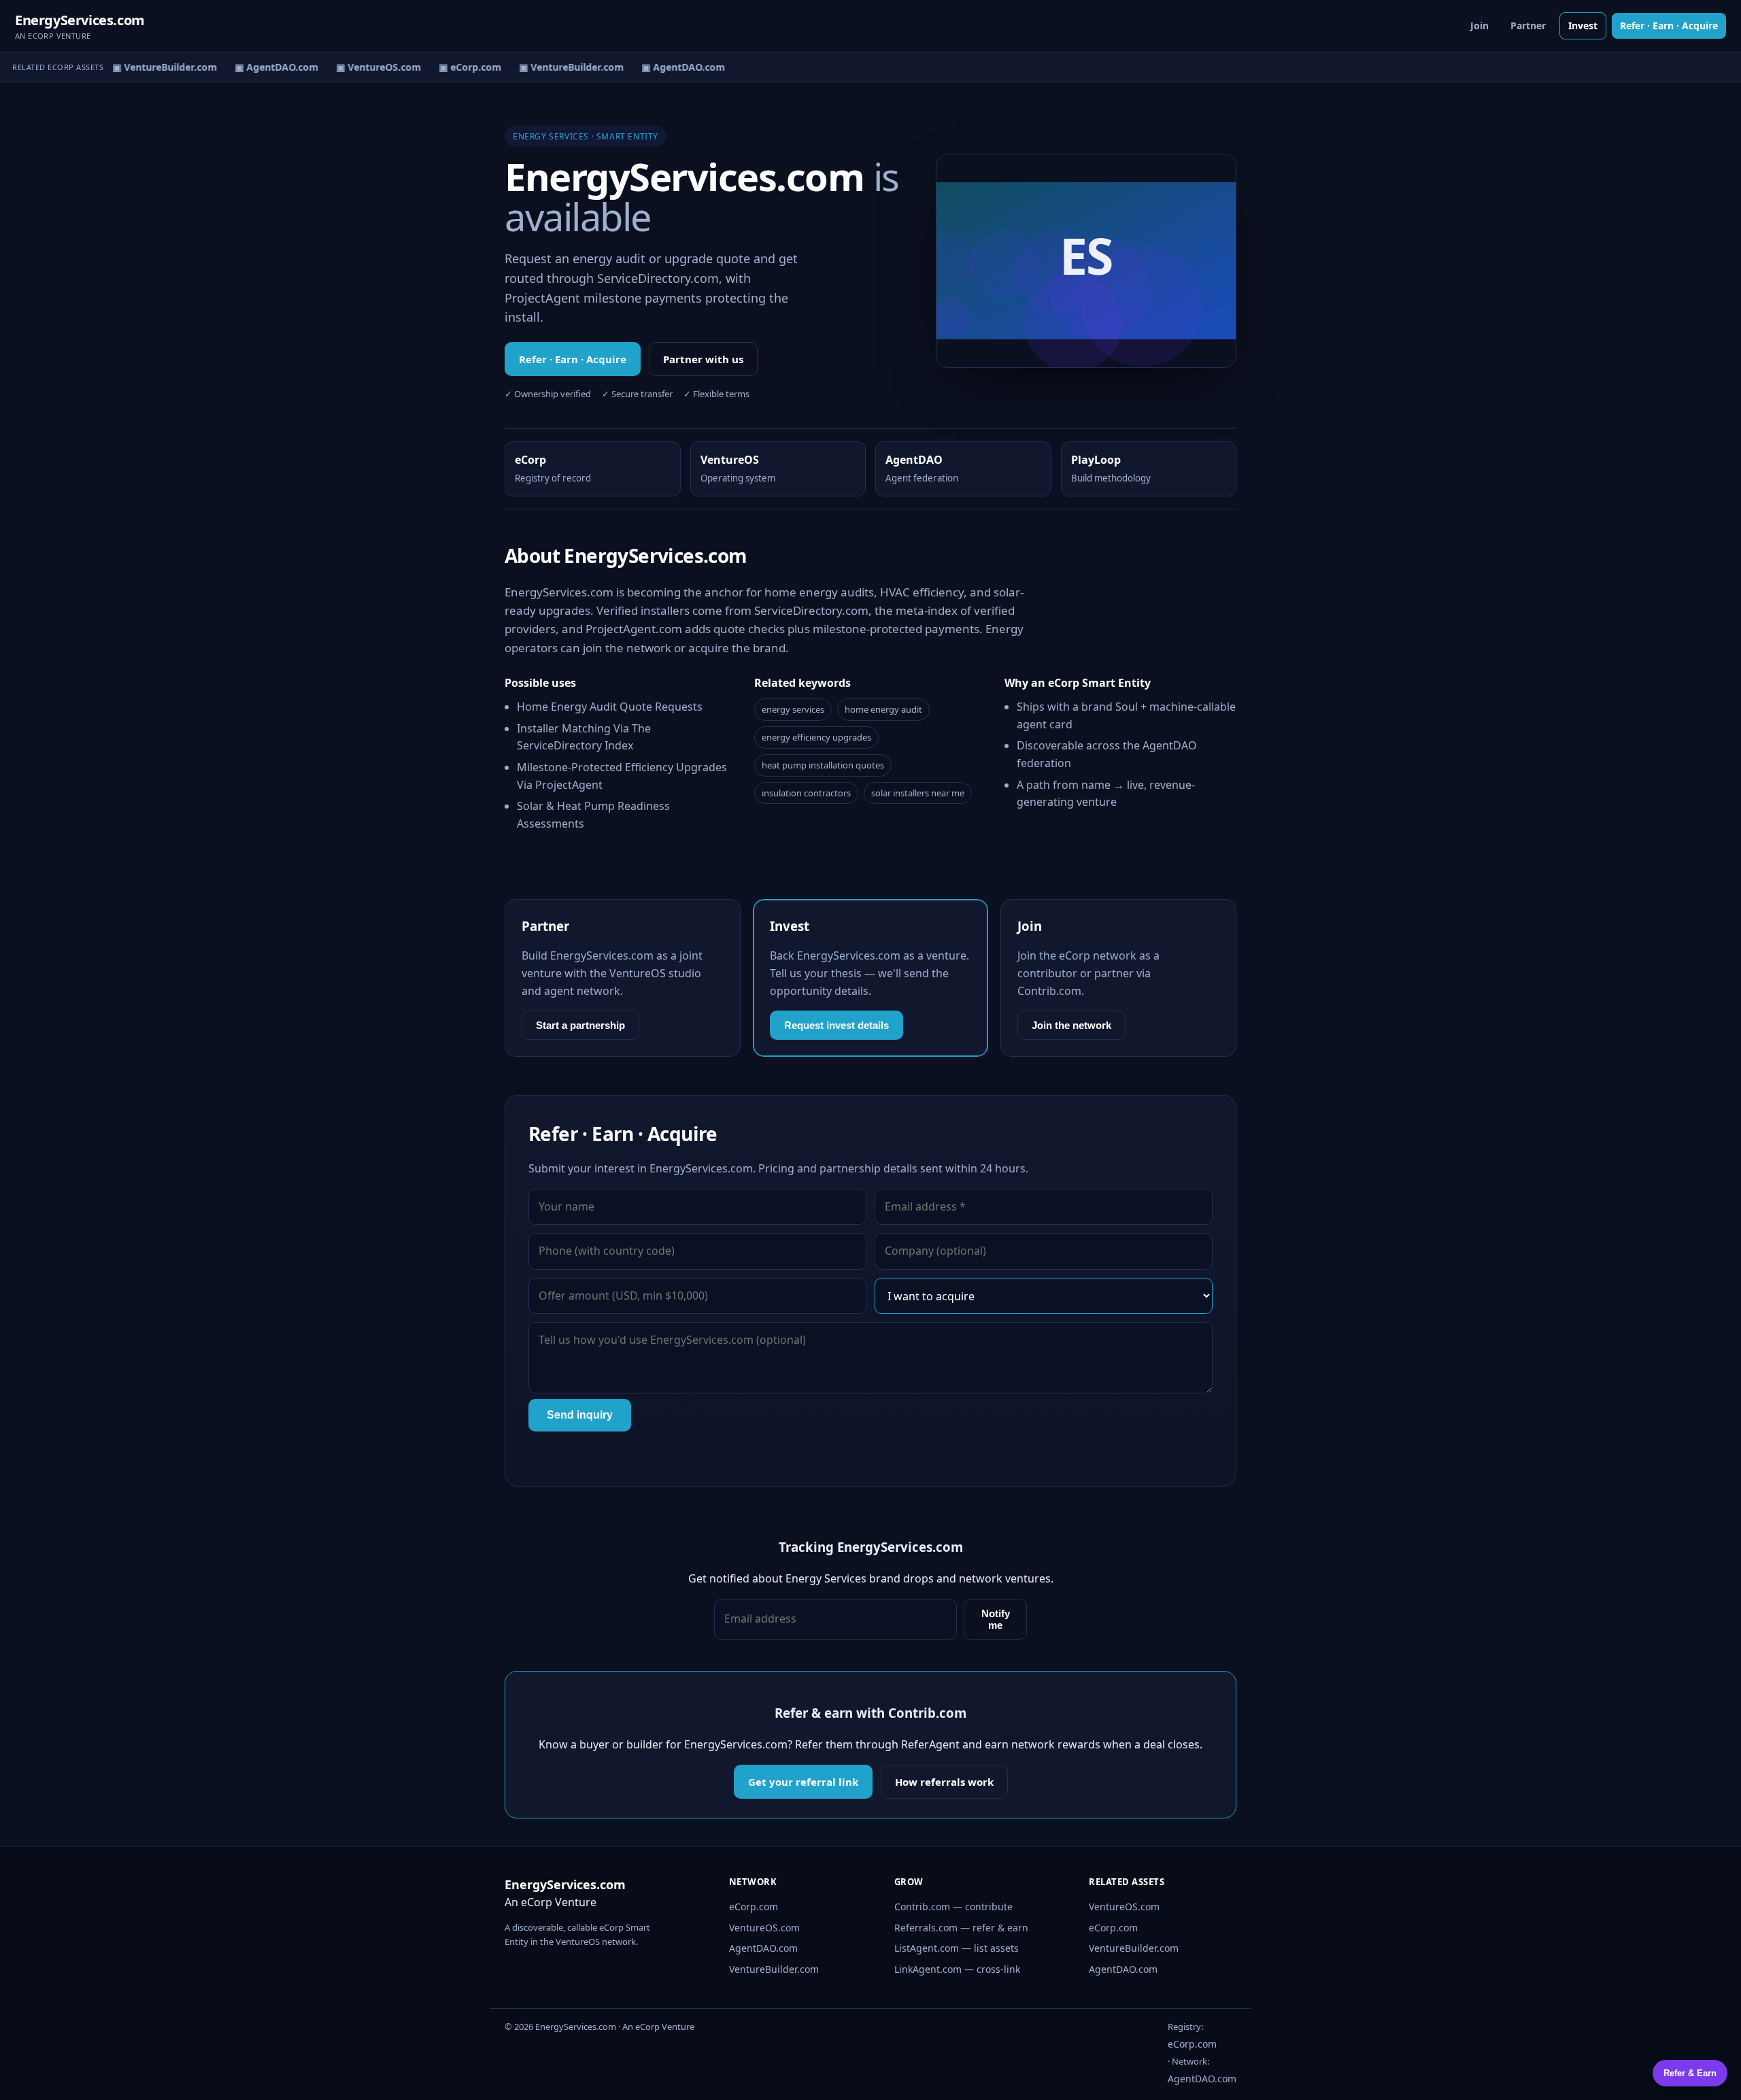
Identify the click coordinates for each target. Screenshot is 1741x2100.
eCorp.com (754, 1907)
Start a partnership (580, 1025)
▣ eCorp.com (460, 67)
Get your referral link (803, 1782)
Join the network (1071, 1025)
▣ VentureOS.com (368, 67)
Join (1480, 26)
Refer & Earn (1690, 2073)
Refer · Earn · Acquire (1669, 26)
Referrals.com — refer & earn (961, 1928)
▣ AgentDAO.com (266, 67)
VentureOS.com (764, 1928)
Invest (1583, 26)
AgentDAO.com (763, 1948)
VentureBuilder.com (774, 1969)
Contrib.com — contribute (953, 1907)
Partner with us (703, 359)
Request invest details (836, 1025)
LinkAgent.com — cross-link (957, 1969)
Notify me (996, 1619)
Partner (1528, 26)
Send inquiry (580, 1415)
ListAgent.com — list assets (957, 1948)
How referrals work (944, 1782)
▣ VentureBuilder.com (154, 67)
